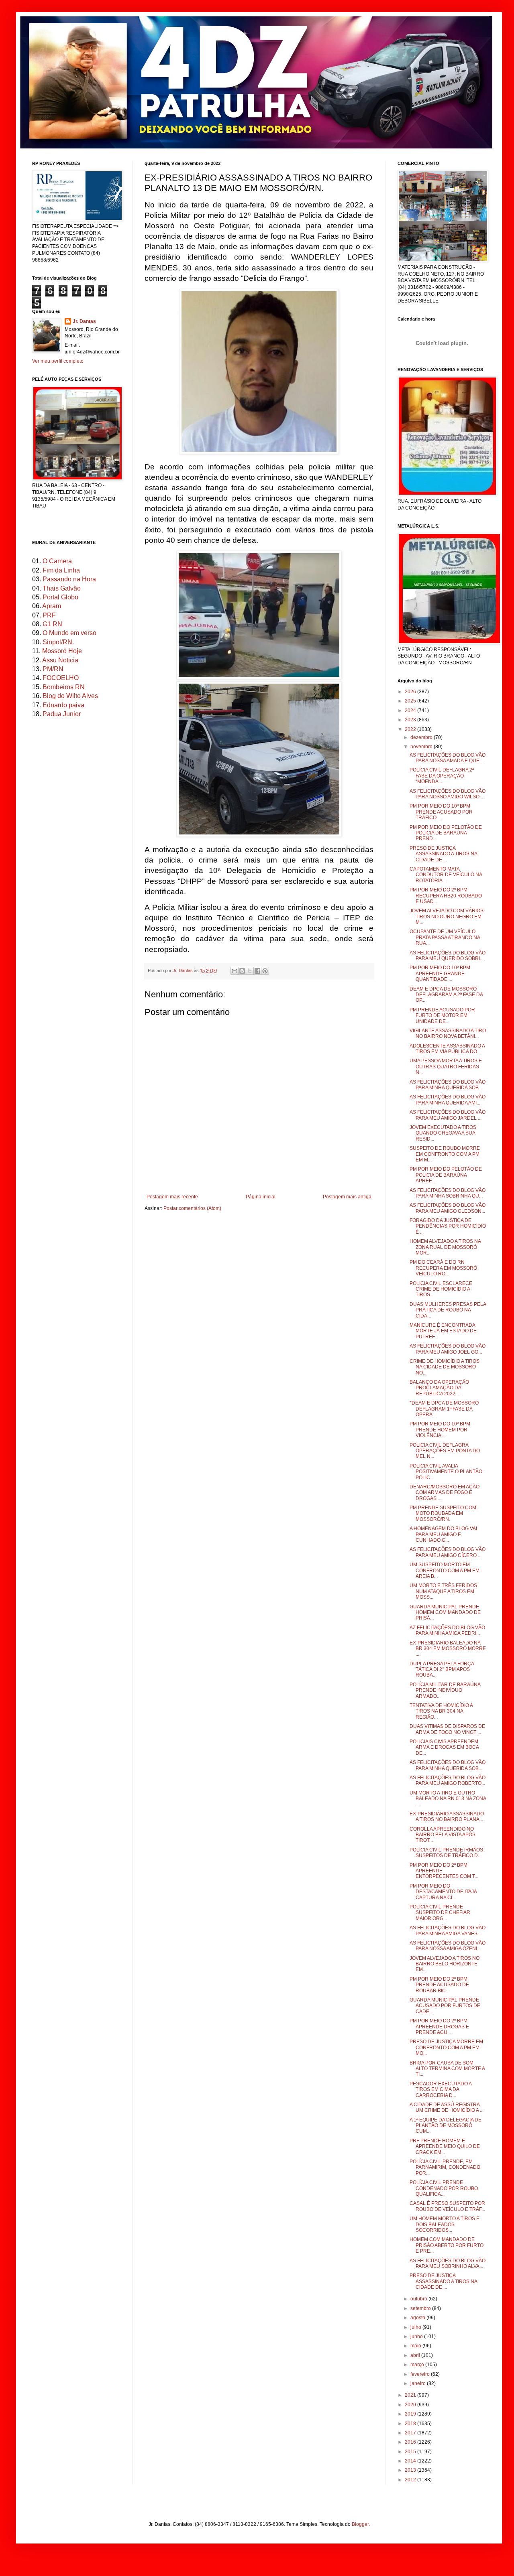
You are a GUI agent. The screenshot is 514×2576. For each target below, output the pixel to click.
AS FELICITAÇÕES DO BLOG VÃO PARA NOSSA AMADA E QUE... (448, 758)
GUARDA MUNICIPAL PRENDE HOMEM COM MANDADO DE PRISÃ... (445, 1613)
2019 (411, 2414)
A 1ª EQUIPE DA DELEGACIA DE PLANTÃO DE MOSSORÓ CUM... (446, 2126)
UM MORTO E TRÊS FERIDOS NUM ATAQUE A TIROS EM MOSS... (443, 1591)
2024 (411, 710)
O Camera (57, 561)
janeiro (419, 2383)
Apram (52, 606)
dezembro (422, 737)
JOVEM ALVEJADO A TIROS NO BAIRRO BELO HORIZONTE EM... (445, 1964)
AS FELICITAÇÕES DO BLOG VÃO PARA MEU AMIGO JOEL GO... (448, 1349)
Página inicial (261, 1197)
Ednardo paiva (63, 705)
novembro (422, 747)
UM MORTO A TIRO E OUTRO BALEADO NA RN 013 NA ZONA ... (448, 1799)
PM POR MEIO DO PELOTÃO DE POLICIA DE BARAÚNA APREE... (446, 1175)
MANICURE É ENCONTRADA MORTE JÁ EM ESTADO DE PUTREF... (443, 1331)
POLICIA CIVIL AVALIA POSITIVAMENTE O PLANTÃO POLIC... (446, 1472)
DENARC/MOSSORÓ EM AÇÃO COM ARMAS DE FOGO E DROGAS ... (445, 1493)
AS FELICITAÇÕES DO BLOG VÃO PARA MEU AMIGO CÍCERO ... (448, 1552)
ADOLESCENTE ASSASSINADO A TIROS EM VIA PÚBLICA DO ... (447, 1049)
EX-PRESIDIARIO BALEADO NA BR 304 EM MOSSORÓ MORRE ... (448, 1649)
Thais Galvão (62, 588)
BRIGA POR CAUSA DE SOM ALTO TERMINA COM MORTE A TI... (447, 2069)
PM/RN (53, 669)
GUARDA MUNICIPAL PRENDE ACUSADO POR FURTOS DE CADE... (445, 2006)
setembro (421, 2308)
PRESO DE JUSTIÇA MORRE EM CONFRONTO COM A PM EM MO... (446, 2047)
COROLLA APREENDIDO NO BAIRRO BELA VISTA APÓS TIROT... (443, 1835)
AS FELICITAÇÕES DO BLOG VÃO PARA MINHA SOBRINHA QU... (448, 1193)
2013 (411, 2470)
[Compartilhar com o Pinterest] (265, 971)
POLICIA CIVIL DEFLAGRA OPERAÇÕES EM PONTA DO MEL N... (445, 1451)
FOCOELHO (61, 678)
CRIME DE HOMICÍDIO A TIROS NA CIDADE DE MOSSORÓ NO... (445, 1367)
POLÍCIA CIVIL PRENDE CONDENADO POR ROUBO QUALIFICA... (444, 2188)
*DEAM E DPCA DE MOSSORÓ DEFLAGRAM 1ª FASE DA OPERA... (444, 1409)
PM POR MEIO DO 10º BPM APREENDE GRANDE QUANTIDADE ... (440, 973)
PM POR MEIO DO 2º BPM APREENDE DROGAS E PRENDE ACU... (439, 2027)
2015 (411, 2452)
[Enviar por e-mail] (235, 971)
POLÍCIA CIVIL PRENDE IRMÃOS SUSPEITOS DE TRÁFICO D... (446, 1853)
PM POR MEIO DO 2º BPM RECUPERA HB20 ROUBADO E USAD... (446, 896)
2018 (411, 2424)
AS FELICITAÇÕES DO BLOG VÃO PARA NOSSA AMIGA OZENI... (448, 1946)
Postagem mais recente (172, 1197)
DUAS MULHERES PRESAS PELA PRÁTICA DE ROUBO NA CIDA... (448, 1310)
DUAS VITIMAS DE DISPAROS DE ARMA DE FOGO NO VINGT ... (447, 1729)
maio (416, 2346)
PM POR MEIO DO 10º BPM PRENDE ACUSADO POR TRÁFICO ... (441, 812)
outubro (419, 2299)
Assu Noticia (60, 660)
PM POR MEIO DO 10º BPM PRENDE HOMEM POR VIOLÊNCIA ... (440, 1430)
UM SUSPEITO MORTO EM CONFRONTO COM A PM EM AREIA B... (445, 1570)
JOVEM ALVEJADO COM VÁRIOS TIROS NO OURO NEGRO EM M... (447, 917)
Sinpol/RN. (58, 642)
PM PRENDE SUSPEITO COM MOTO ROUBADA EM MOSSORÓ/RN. (443, 1513)
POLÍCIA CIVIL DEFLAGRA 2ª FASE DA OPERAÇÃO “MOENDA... (442, 776)
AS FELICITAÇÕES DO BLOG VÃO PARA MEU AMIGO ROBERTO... (448, 1780)
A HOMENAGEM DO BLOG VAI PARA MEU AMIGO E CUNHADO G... (443, 1534)
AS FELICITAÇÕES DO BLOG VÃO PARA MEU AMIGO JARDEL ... (448, 1115)
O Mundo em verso (69, 633)
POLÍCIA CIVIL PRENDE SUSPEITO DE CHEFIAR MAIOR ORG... (440, 1913)
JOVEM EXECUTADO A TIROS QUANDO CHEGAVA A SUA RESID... (443, 1133)
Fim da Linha (61, 570)
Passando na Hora (69, 579)
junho (417, 2336)
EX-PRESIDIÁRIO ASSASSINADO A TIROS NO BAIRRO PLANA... (447, 1817)
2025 (411, 701)
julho (416, 2327)
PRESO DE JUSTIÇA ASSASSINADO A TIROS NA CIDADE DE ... (443, 854)
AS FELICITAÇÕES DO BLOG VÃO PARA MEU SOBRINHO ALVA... (448, 2263)
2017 (411, 2433)
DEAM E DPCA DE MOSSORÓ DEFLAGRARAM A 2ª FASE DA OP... (446, 995)
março (418, 2365)
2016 (411, 2442)
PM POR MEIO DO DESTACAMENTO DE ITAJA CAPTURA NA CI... (443, 1892)
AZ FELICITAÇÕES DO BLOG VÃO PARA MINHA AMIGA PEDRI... (447, 1630)
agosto (418, 2318)
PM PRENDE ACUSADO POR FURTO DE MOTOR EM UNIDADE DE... (442, 1016)
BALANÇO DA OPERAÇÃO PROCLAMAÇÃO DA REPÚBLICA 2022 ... (439, 1388)
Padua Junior (62, 714)
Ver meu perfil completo (58, 361)
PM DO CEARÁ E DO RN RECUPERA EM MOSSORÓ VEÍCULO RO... (443, 1268)
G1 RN (52, 624)
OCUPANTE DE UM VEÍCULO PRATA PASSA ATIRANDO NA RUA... (445, 937)
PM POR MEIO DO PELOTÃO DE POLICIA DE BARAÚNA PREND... (446, 833)
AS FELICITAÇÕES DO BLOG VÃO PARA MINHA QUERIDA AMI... (448, 1100)
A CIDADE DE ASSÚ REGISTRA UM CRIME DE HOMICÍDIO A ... (447, 2107)
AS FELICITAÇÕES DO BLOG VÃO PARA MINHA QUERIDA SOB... (448, 1085)
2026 (411, 692)
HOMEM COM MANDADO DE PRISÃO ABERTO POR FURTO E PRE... (447, 2245)
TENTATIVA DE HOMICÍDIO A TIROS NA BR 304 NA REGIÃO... (441, 1711)
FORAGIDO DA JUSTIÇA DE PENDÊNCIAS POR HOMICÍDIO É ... (448, 1226)
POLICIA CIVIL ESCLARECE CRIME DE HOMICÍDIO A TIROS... (441, 1289)
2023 (411, 720)
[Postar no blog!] (242, 971)
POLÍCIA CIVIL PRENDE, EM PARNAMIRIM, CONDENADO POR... (445, 2167)
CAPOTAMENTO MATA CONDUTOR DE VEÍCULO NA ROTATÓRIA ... (446, 875)
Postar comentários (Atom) (192, 1208)
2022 (411, 729)
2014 (411, 2461)
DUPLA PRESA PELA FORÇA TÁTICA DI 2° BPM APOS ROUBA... (442, 1670)
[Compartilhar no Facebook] (257, 971)
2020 (411, 2405)
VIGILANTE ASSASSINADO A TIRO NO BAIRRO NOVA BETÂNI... (448, 1033)
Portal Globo (60, 597)
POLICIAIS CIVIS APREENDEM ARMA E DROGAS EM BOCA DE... (444, 1747)
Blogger (360, 2524)
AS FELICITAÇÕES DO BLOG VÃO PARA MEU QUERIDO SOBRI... (448, 956)
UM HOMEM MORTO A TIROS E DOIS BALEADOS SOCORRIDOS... (445, 2224)
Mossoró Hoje (62, 651)
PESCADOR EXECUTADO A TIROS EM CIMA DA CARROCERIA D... (441, 2090)
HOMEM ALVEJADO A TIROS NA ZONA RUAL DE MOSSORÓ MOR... (445, 1247)
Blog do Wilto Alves (70, 696)
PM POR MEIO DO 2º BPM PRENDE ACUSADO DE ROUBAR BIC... (439, 1985)
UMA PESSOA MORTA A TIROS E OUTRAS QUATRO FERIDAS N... (446, 1067)
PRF (49, 615)
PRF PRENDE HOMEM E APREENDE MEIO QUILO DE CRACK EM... (445, 2147)
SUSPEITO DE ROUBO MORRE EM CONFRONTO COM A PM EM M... (445, 1154)
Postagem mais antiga (347, 1197)
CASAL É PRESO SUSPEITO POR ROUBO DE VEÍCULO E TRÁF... (447, 2206)
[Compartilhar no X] (250, 971)
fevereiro (421, 2374)
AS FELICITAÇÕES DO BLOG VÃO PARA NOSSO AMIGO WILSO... (448, 794)
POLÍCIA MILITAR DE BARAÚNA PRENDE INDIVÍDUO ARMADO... (445, 1690)
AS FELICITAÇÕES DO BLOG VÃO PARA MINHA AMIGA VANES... (448, 1930)
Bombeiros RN (64, 687)
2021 (411, 2395)
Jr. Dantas (183, 970)
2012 (411, 2480)
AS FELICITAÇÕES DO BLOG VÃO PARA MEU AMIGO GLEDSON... (448, 1208)
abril (416, 2355)
